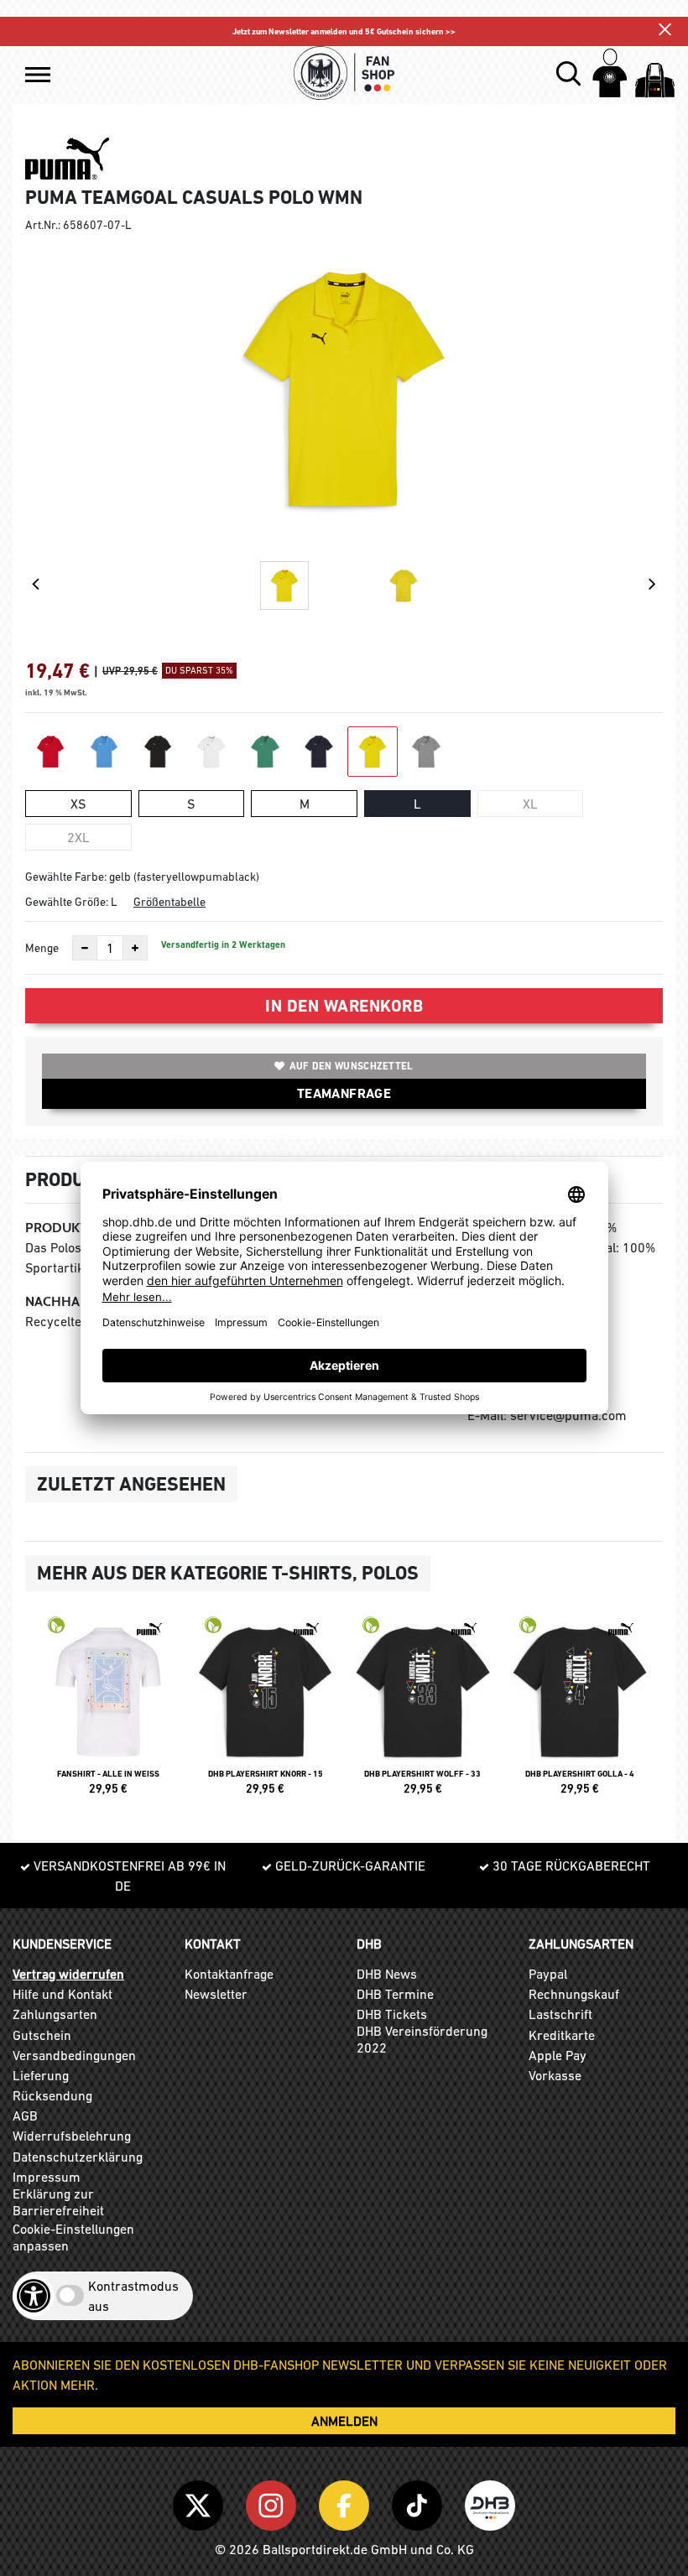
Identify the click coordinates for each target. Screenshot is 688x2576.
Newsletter (216, 1994)
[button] (38, 75)
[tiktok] (420, 2502)
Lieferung (41, 2075)
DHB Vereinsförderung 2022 (422, 2039)
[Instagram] (274, 2502)
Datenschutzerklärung (78, 2157)
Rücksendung (52, 2095)
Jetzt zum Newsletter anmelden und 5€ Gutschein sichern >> (344, 31)
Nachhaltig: (68, 1301)
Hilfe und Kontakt (63, 1994)
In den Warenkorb (344, 1006)
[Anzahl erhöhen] (135, 948)
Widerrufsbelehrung (72, 2136)
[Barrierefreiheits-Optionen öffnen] (34, 2296)
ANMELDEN (344, 2421)
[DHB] (490, 2502)
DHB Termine (395, 1994)
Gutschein (42, 2035)
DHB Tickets (392, 2014)
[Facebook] (347, 2502)
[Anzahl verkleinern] (85, 948)
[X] (201, 2502)
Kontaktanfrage (229, 1974)
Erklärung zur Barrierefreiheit (58, 2202)
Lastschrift (560, 2014)
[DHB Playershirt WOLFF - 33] (423, 1713)
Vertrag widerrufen (68, 1974)
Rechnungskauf (574, 1994)
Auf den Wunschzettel (352, 1066)
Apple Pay (558, 2055)
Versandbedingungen (74, 2055)
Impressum (47, 2177)
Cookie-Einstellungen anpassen (73, 2237)
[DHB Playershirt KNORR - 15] (266, 1713)
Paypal (548, 1974)
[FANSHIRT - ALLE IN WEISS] (108, 1713)
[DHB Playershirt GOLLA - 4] (581, 1713)
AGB (25, 2115)
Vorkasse (555, 2075)
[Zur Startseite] (344, 73)
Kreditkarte (562, 2035)
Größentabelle (169, 902)
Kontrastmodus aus (133, 2296)
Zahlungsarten (55, 2014)
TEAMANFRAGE (344, 1093)
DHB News (387, 1974)
